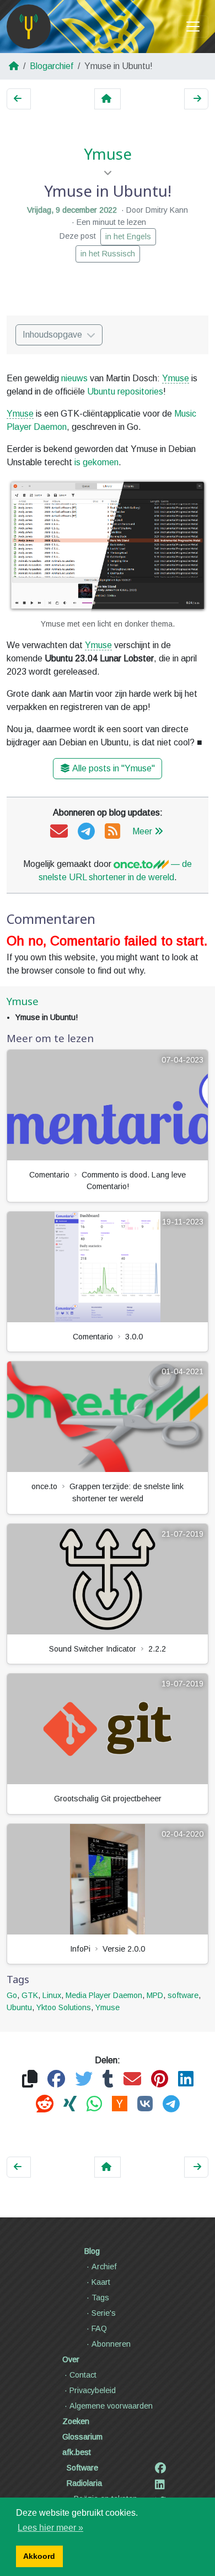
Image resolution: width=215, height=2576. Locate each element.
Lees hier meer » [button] (50, 2528)
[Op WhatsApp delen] (94, 2104)
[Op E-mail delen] (132, 2080)
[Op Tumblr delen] (108, 2080)
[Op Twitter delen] (84, 2080)
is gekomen (96, 462)
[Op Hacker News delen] (120, 2104)
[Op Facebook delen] (56, 2080)
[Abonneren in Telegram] (86, 832)
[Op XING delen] (70, 2104)
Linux (52, 1995)
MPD (155, 1995)
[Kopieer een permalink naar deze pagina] (30, 2080)
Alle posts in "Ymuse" (114, 768)
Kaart (101, 2282)
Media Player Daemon (104, 1995)
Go (12, 1995)
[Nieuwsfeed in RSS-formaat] (112, 832)
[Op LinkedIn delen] (186, 2080)
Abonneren (111, 2344)
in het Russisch (108, 254)
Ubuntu (19, 2007)
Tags (100, 2298)
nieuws (74, 378)
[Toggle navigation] (193, 27)
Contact (83, 2375)
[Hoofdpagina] (29, 27)
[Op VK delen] (145, 2104)
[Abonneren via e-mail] (59, 832)
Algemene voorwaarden (111, 2406)
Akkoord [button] (39, 2556)
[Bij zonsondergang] (196, 99)
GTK (30, 1995)
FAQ (99, 2328)
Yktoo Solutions (64, 2007)
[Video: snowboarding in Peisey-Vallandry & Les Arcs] (19, 99)
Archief (104, 2267)
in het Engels (128, 236)
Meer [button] (142, 831)
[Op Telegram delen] (171, 2104)
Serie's (104, 2313)
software (183, 1995)
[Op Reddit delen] (45, 2104)
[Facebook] (160, 2468)
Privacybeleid (93, 2390)
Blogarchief (52, 66)
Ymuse (108, 154)
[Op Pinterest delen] (160, 2080)
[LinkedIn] (160, 2485)
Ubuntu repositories (125, 391)
